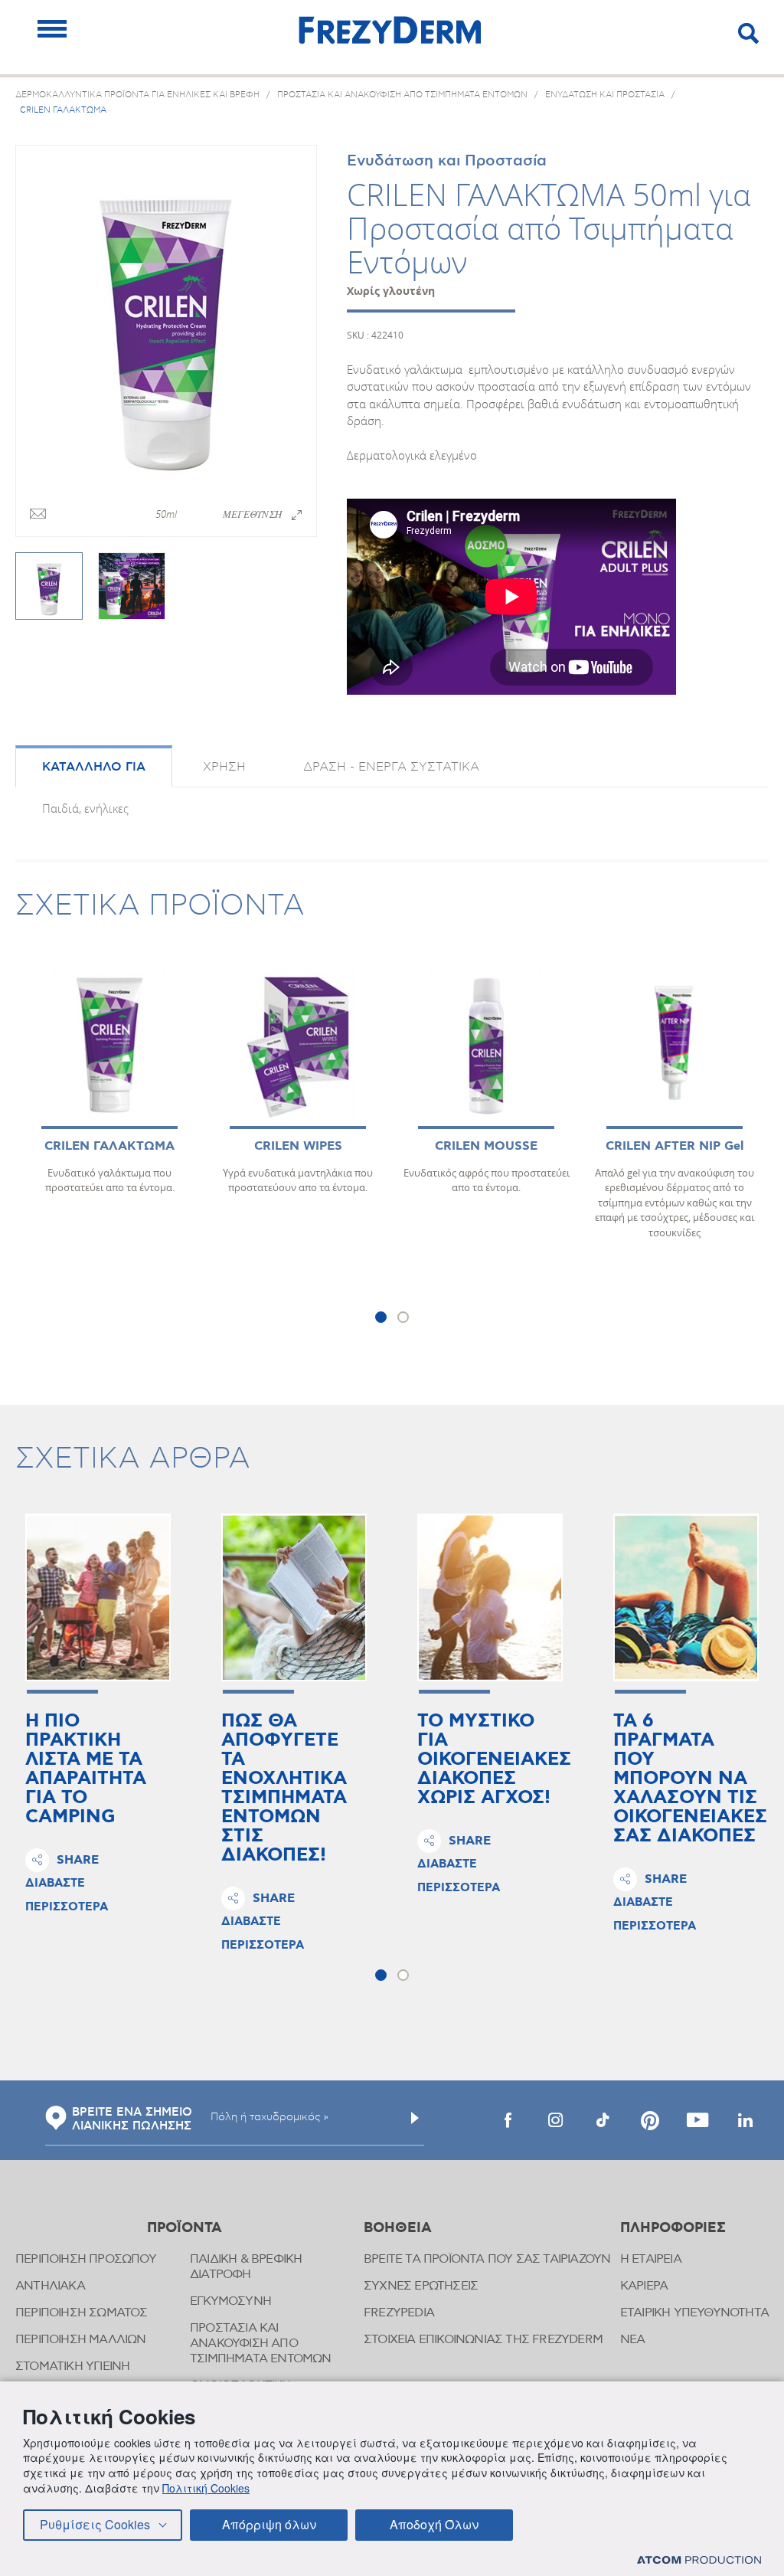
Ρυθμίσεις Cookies (95, 2524)
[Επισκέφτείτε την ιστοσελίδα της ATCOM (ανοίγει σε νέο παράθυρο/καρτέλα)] (699, 2560)
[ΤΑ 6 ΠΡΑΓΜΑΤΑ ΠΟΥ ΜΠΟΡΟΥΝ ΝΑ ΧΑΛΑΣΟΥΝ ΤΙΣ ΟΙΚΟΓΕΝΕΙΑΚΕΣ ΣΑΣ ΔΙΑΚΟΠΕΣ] (686, 1597)
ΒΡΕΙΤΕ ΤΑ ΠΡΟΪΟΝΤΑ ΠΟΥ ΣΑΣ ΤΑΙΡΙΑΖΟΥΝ (487, 2259)
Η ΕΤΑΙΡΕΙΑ (651, 2259)
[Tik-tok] (603, 2120)
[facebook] (508, 2120)
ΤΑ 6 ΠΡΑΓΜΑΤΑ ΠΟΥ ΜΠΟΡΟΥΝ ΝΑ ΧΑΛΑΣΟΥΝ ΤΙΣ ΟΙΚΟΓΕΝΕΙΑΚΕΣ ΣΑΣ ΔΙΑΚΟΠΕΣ (690, 1779)
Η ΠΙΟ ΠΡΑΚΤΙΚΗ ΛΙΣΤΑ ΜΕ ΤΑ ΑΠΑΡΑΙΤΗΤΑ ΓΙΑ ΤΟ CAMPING (86, 1769)
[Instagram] (555, 2120)
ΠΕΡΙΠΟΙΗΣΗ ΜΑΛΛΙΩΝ (81, 2340)
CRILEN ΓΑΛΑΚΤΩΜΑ (109, 1146)
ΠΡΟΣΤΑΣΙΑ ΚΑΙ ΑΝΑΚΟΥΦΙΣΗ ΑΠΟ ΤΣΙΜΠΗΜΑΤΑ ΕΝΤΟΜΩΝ (261, 2344)
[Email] (38, 515)
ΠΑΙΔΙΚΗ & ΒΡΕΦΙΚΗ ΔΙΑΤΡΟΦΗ (246, 2267)
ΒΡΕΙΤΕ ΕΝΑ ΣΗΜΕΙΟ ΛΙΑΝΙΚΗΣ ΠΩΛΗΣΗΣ (132, 2119)
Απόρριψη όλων (269, 2524)
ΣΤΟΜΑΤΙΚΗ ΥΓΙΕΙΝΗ (72, 2367)
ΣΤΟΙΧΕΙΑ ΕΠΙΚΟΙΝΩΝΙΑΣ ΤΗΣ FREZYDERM (483, 2340)
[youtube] (697, 2120)
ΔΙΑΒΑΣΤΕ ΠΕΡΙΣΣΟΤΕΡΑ (67, 1895)
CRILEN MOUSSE (486, 1146)
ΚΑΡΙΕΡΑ (644, 2286)
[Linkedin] (745, 2120)
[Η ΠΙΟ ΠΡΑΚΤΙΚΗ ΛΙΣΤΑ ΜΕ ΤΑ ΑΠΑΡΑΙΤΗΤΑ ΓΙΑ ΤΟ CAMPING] (98, 1597)
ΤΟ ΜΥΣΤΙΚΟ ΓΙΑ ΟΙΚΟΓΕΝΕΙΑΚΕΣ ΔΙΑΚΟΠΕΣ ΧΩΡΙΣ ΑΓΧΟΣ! (494, 1760)
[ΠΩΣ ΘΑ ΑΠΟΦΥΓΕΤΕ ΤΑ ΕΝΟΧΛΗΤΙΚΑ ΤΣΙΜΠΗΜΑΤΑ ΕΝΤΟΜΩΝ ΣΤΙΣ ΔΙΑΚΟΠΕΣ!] (294, 1597)
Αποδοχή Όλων (434, 2524)
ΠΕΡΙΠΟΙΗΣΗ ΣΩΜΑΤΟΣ (82, 2313)
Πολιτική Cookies (206, 2488)
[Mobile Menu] (52, 29)
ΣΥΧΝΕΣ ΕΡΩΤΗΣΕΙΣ (421, 2286)
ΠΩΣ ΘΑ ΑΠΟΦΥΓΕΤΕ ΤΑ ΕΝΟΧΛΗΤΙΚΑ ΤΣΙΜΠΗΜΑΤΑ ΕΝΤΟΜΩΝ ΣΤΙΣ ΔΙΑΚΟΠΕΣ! (284, 1789)
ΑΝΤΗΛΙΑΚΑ (50, 2286)
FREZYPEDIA (399, 2313)
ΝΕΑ (633, 2340)
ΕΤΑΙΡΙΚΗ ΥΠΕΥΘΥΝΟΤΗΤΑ (694, 2313)
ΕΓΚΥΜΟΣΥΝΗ (230, 2301)
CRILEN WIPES (298, 1146)
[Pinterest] (650, 2120)
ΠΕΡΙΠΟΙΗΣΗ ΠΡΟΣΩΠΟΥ (86, 2259)
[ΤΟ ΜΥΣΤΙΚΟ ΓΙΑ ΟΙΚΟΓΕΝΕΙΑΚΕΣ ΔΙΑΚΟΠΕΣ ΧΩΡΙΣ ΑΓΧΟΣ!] (490, 1597)
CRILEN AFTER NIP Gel (675, 1146)
